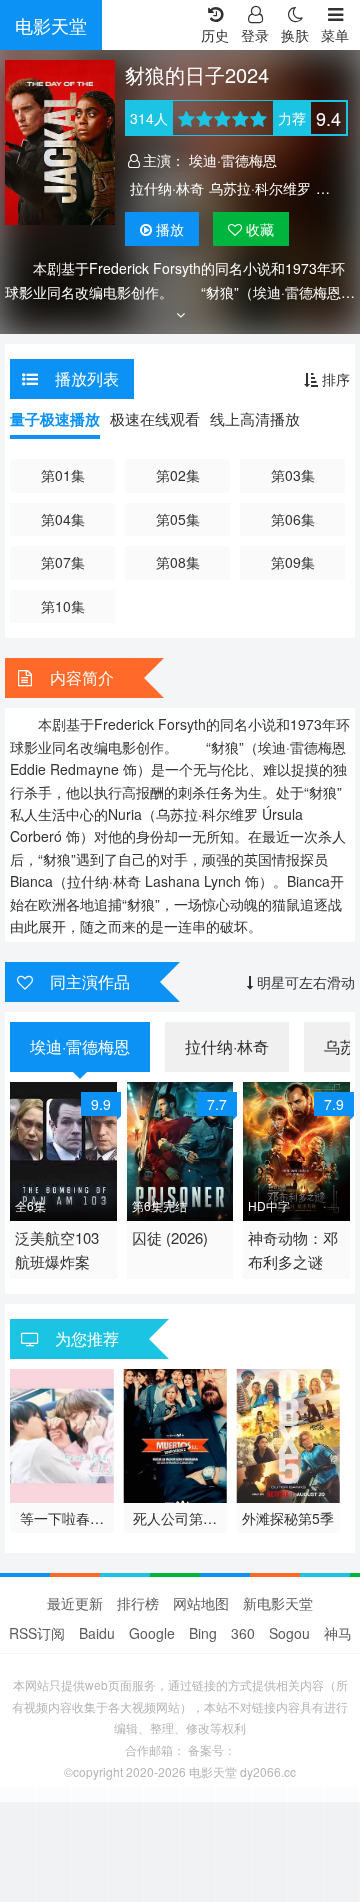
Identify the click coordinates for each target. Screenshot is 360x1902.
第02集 (178, 475)
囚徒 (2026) (170, 1237)
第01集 (63, 475)
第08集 (178, 562)
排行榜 (138, 1603)
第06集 (293, 519)
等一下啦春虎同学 (62, 1518)
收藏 (258, 229)
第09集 (293, 562)
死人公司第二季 (175, 1518)
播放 (170, 229)
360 (243, 1633)
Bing (203, 1633)
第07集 (63, 562)
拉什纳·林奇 (167, 188)
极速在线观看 (155, 418)
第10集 (63, 606)
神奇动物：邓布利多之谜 (293, 1249)
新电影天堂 (278, 1603)
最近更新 (75, 1603)
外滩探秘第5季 (288, 1518)
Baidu (97, 1633)
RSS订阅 (37, 1633)
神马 (338, 1633)
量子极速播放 (55, 419)
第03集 (293, 475)
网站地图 (201, 1603)
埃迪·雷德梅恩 (233, 160)
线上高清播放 (255, 418)
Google (152, 1633)
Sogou (289, 1633)
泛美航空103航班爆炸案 (57, 1249)
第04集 (63, 519)
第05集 (178, 519)
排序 (334, 379)
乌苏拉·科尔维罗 (260, 188)
